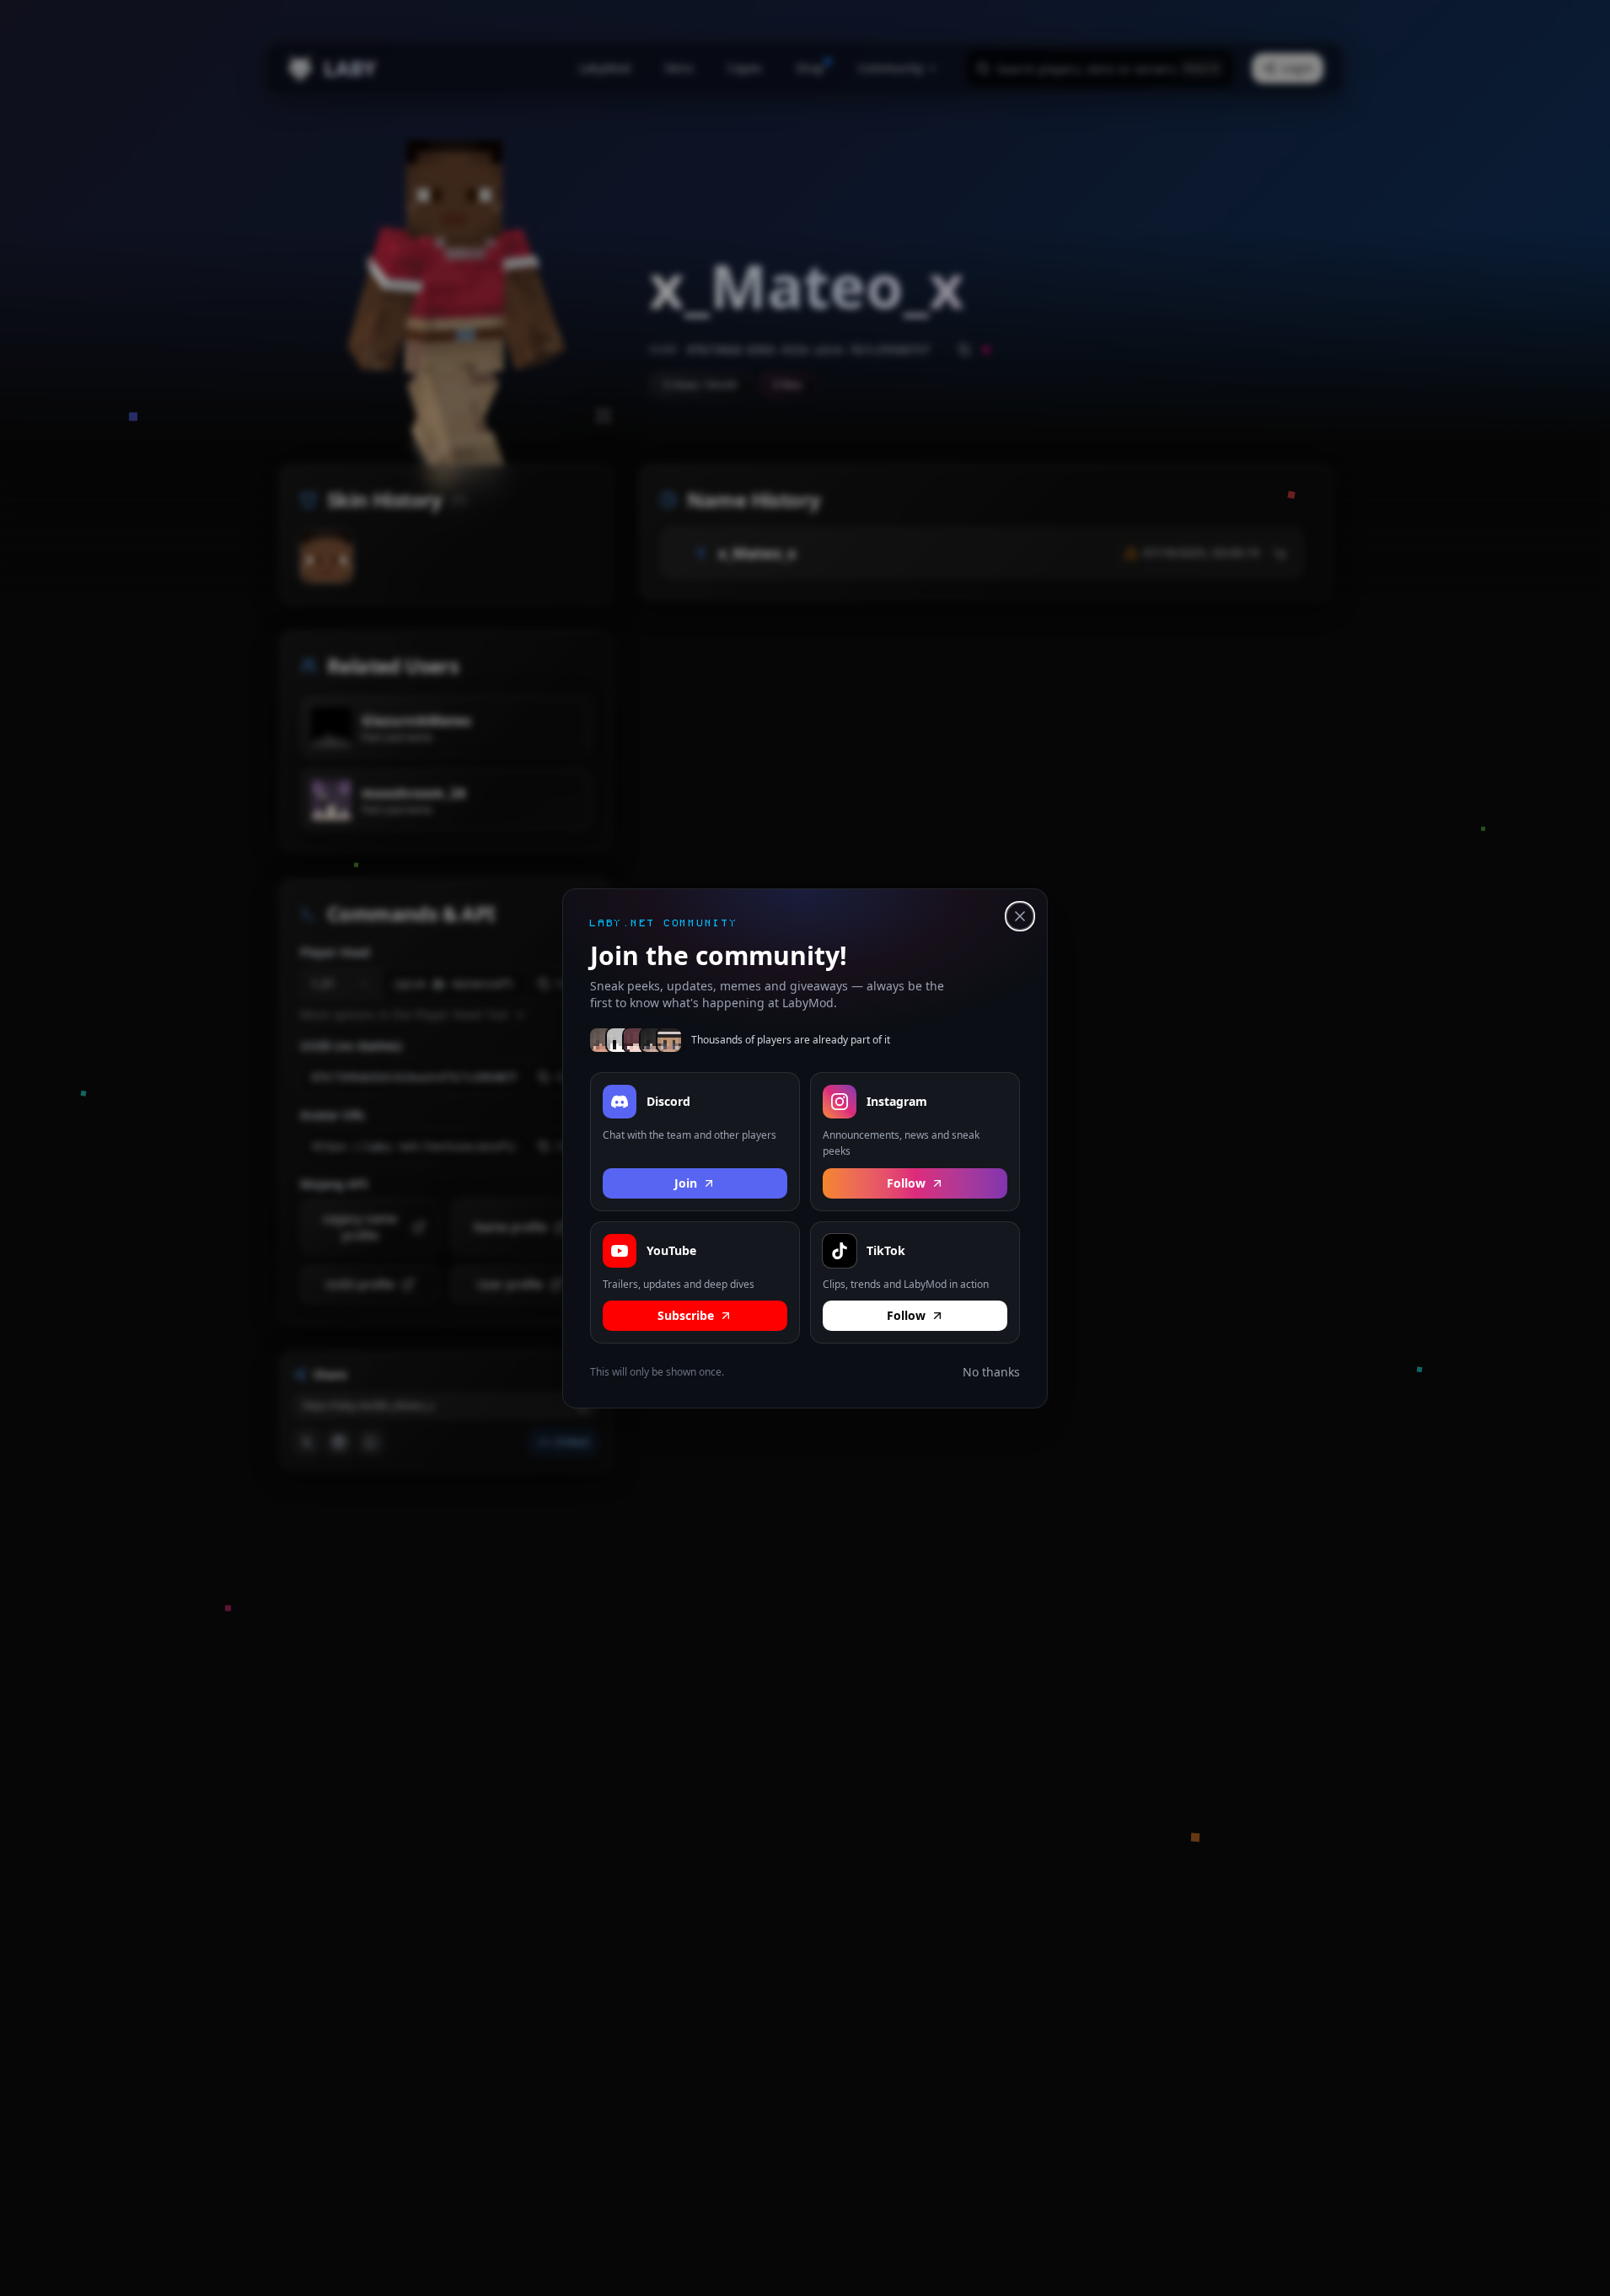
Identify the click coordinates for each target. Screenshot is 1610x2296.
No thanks (991, 1372)
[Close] (1020, 916)
